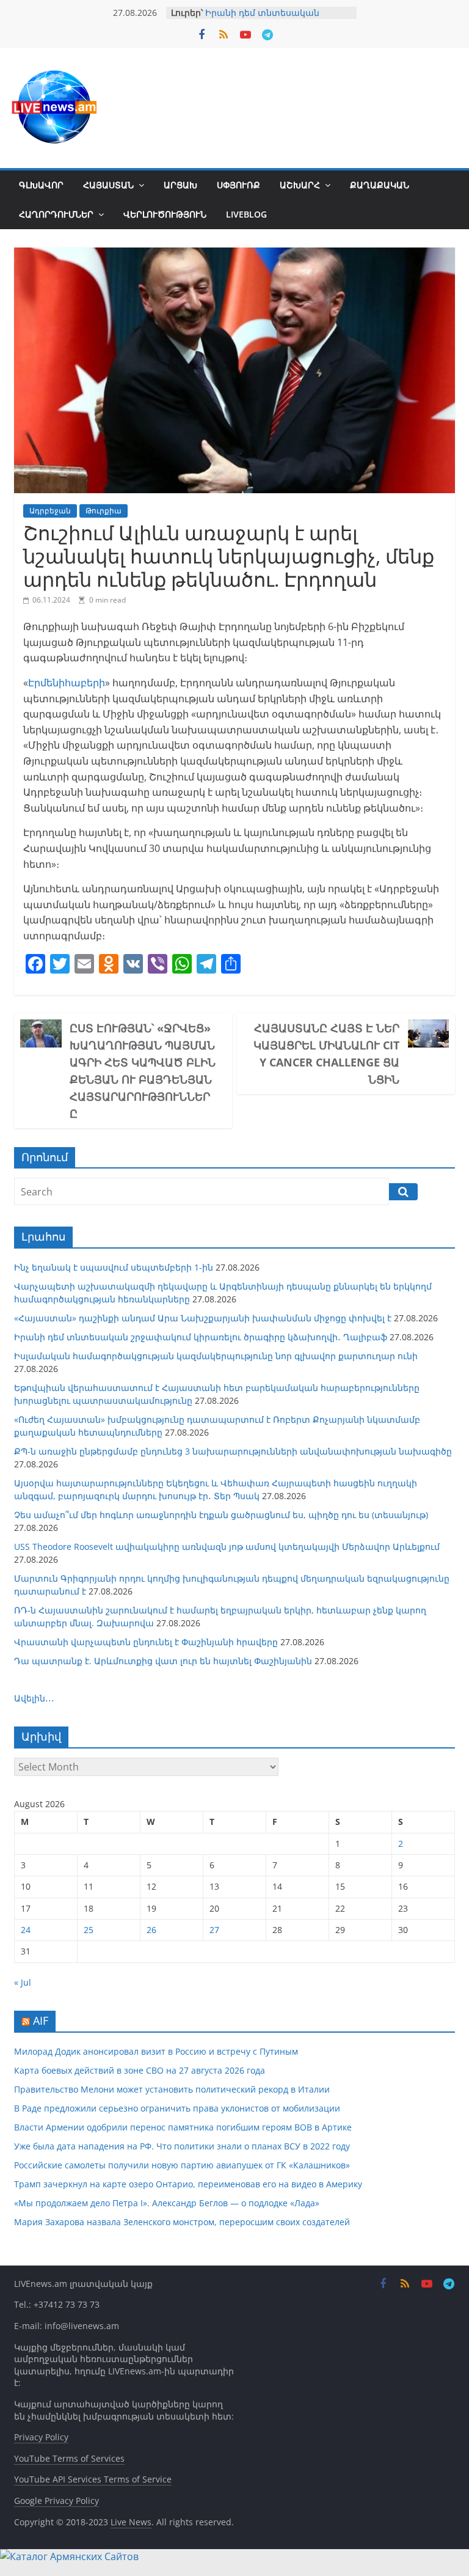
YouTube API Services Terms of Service (93, 2479)
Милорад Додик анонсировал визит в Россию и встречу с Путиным (156, 2051)
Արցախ (180, 185)
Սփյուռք (238, 185)
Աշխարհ (300, 185)
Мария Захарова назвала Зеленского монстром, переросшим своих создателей (182, 2222)
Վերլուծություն (165, 214)
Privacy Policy (41, 2437)
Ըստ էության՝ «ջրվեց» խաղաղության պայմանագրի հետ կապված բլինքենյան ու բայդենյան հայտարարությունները (143, 1071)
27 (214, 1930)
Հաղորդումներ (56, 214)
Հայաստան (108, 185)
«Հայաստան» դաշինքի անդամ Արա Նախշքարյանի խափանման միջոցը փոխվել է (203, 1318)
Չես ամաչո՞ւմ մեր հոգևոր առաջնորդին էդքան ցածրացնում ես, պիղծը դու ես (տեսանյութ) (221, 1515)
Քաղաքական (380, 185)
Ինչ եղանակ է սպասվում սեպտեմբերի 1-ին (114, 1267)
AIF (41, 2020)
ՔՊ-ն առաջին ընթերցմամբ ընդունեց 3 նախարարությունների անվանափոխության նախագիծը (233, 1451)
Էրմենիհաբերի (67, 683)
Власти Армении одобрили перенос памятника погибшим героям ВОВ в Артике (183, 2127)
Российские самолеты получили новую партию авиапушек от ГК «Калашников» (182, 2165)
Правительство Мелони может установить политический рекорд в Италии (172, 2089)
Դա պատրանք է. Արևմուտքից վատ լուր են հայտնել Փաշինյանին (163, 1661)
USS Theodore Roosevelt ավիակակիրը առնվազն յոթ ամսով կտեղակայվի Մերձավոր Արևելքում (227, 1547)
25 (89, 1930)
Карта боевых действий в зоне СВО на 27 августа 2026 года (140, 2070)
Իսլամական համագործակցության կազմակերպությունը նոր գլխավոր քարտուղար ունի (216, 1356)
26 (151, 1930)
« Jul (23, 1982)
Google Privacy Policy (56, 2501)
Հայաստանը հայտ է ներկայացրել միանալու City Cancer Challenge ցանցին (326, 1054)
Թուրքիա (104, 511)
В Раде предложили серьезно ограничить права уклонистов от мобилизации (177, 2108)
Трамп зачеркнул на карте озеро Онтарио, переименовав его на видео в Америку (188, 2184)
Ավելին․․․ (34, 1698)
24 (26, 1930)
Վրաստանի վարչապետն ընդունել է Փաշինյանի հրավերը (146, 1642)
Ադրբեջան (50, 511)
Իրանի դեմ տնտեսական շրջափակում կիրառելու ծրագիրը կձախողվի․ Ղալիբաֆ (201, 1337)
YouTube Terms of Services (69, 2458)
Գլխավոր (41, 185)
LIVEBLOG (246, 214)
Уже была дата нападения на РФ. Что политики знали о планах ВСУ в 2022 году (182, 2146)
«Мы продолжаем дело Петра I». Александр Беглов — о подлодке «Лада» (167, 2203)
